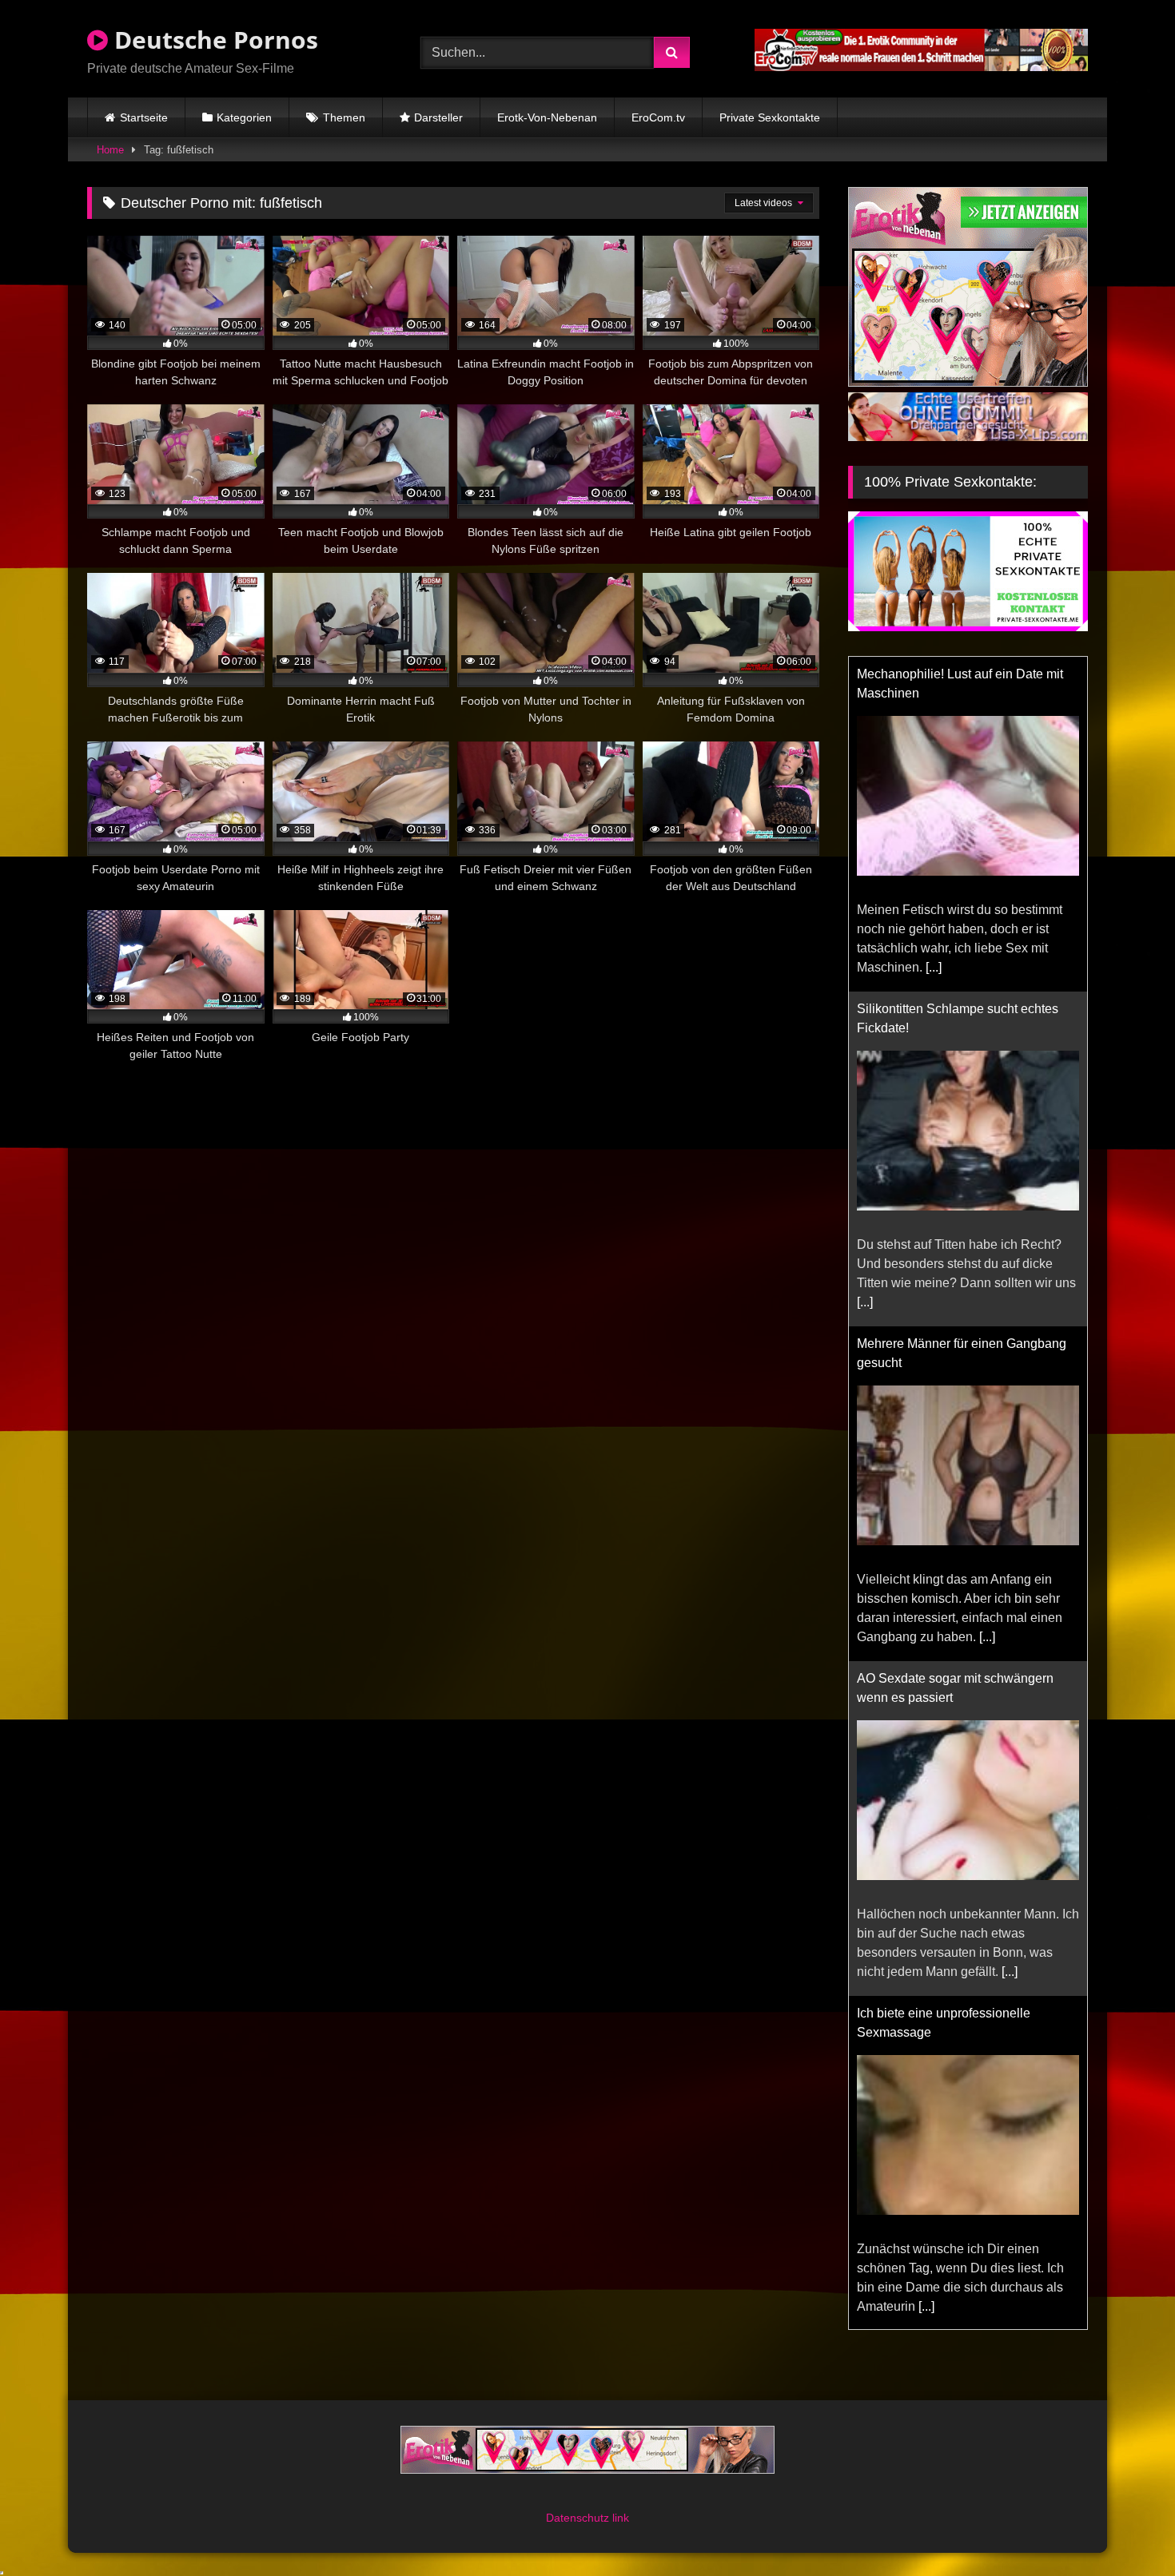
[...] (934, 967)
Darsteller (438, 117)
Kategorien (244, 117)
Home (110, 150)
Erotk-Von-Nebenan (547, 117)
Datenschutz (579, 2518)
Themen (344, 117)
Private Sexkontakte (770, 117)
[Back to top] (1125, 2528)
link (621, 2518)
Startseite (144, 117)
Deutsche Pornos (213, 40)
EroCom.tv (658, 117)
